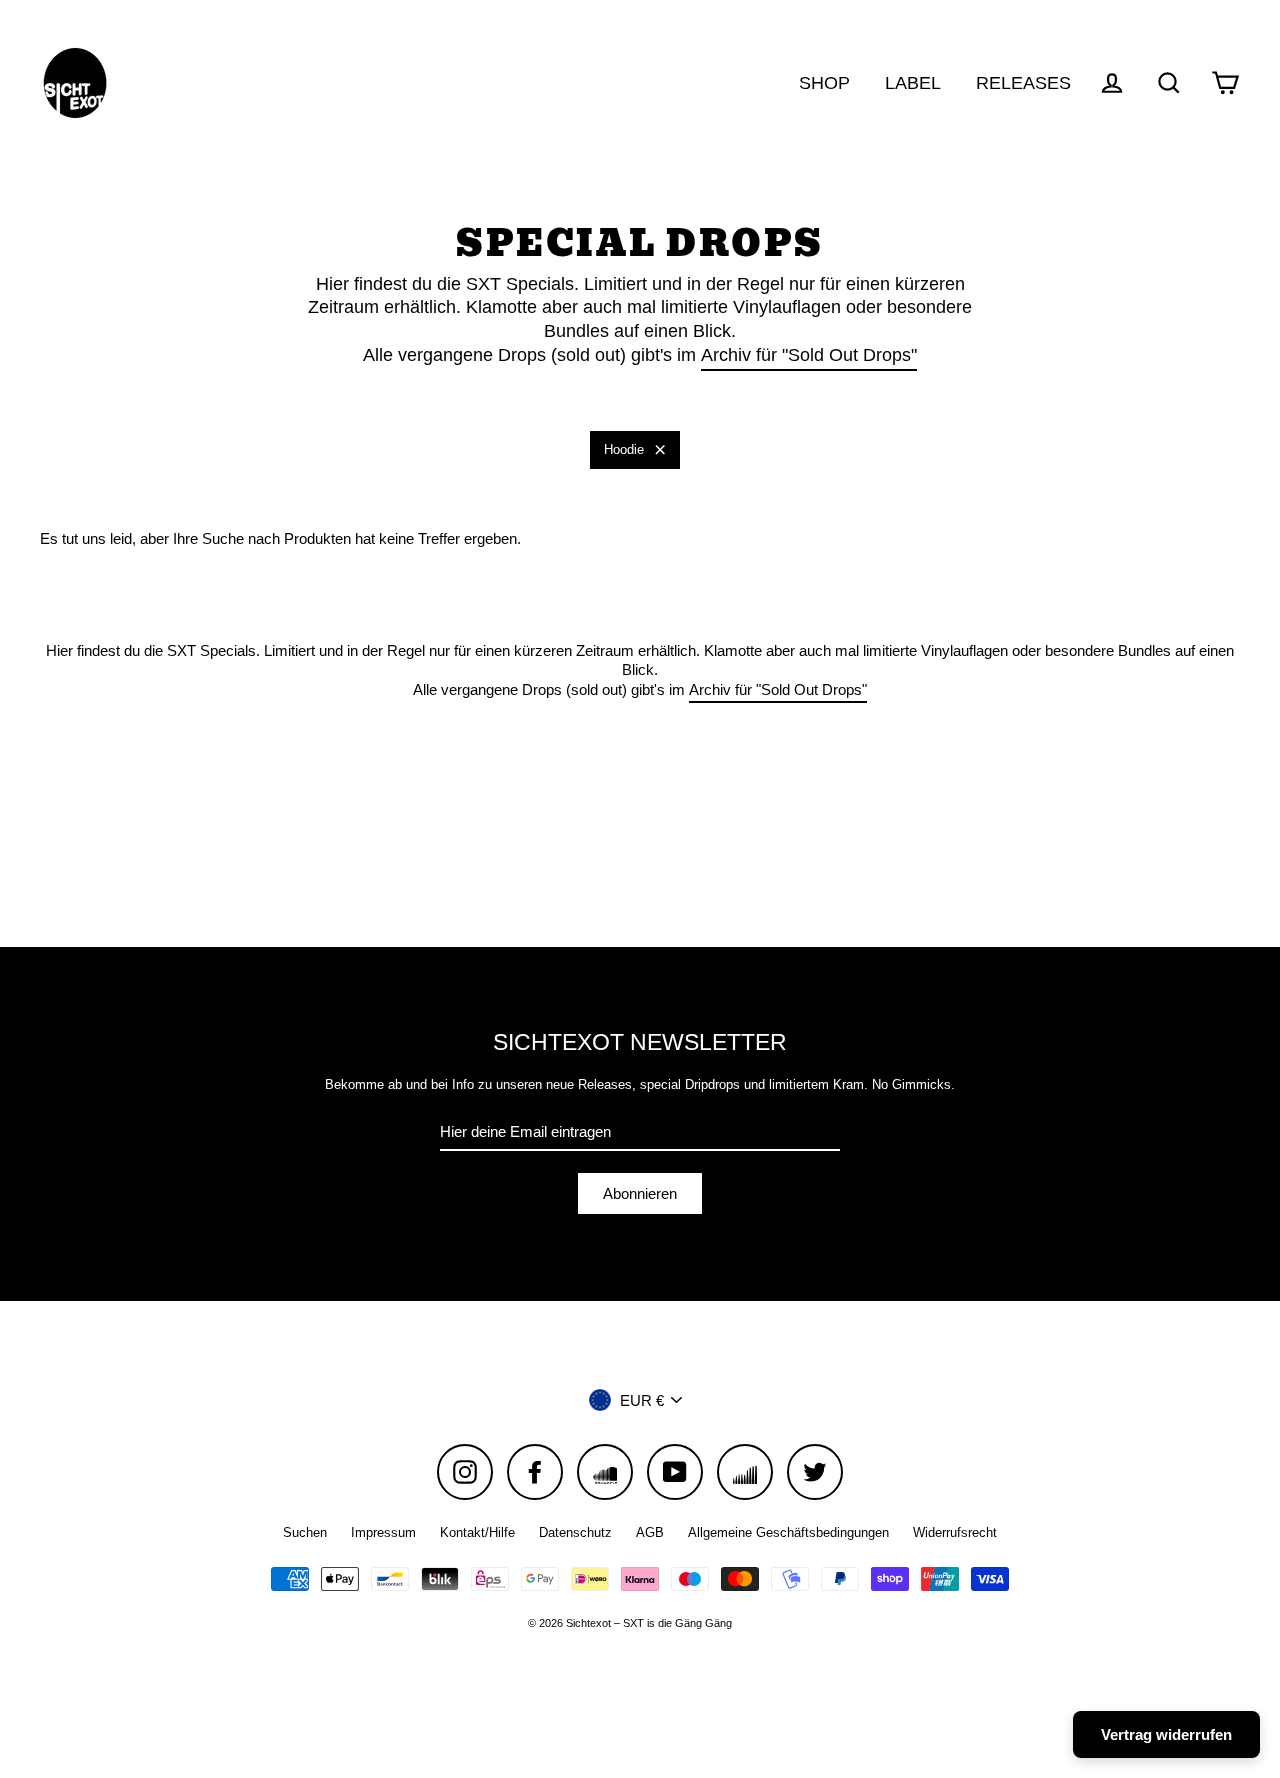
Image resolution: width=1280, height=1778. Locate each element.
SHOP (824, 82)
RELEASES (1023, 82)
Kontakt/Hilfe (477, 1532)
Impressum (383, 1532)
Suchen (305, 1532)
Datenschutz (575, 1532)
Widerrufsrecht (955, 1532)
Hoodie (624, 449)
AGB (650, 1532)
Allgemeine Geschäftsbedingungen (788, 1532)
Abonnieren (640, 1193)
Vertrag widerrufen (1166, 1734)
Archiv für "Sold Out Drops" (809, 354)
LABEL (913, 82)
